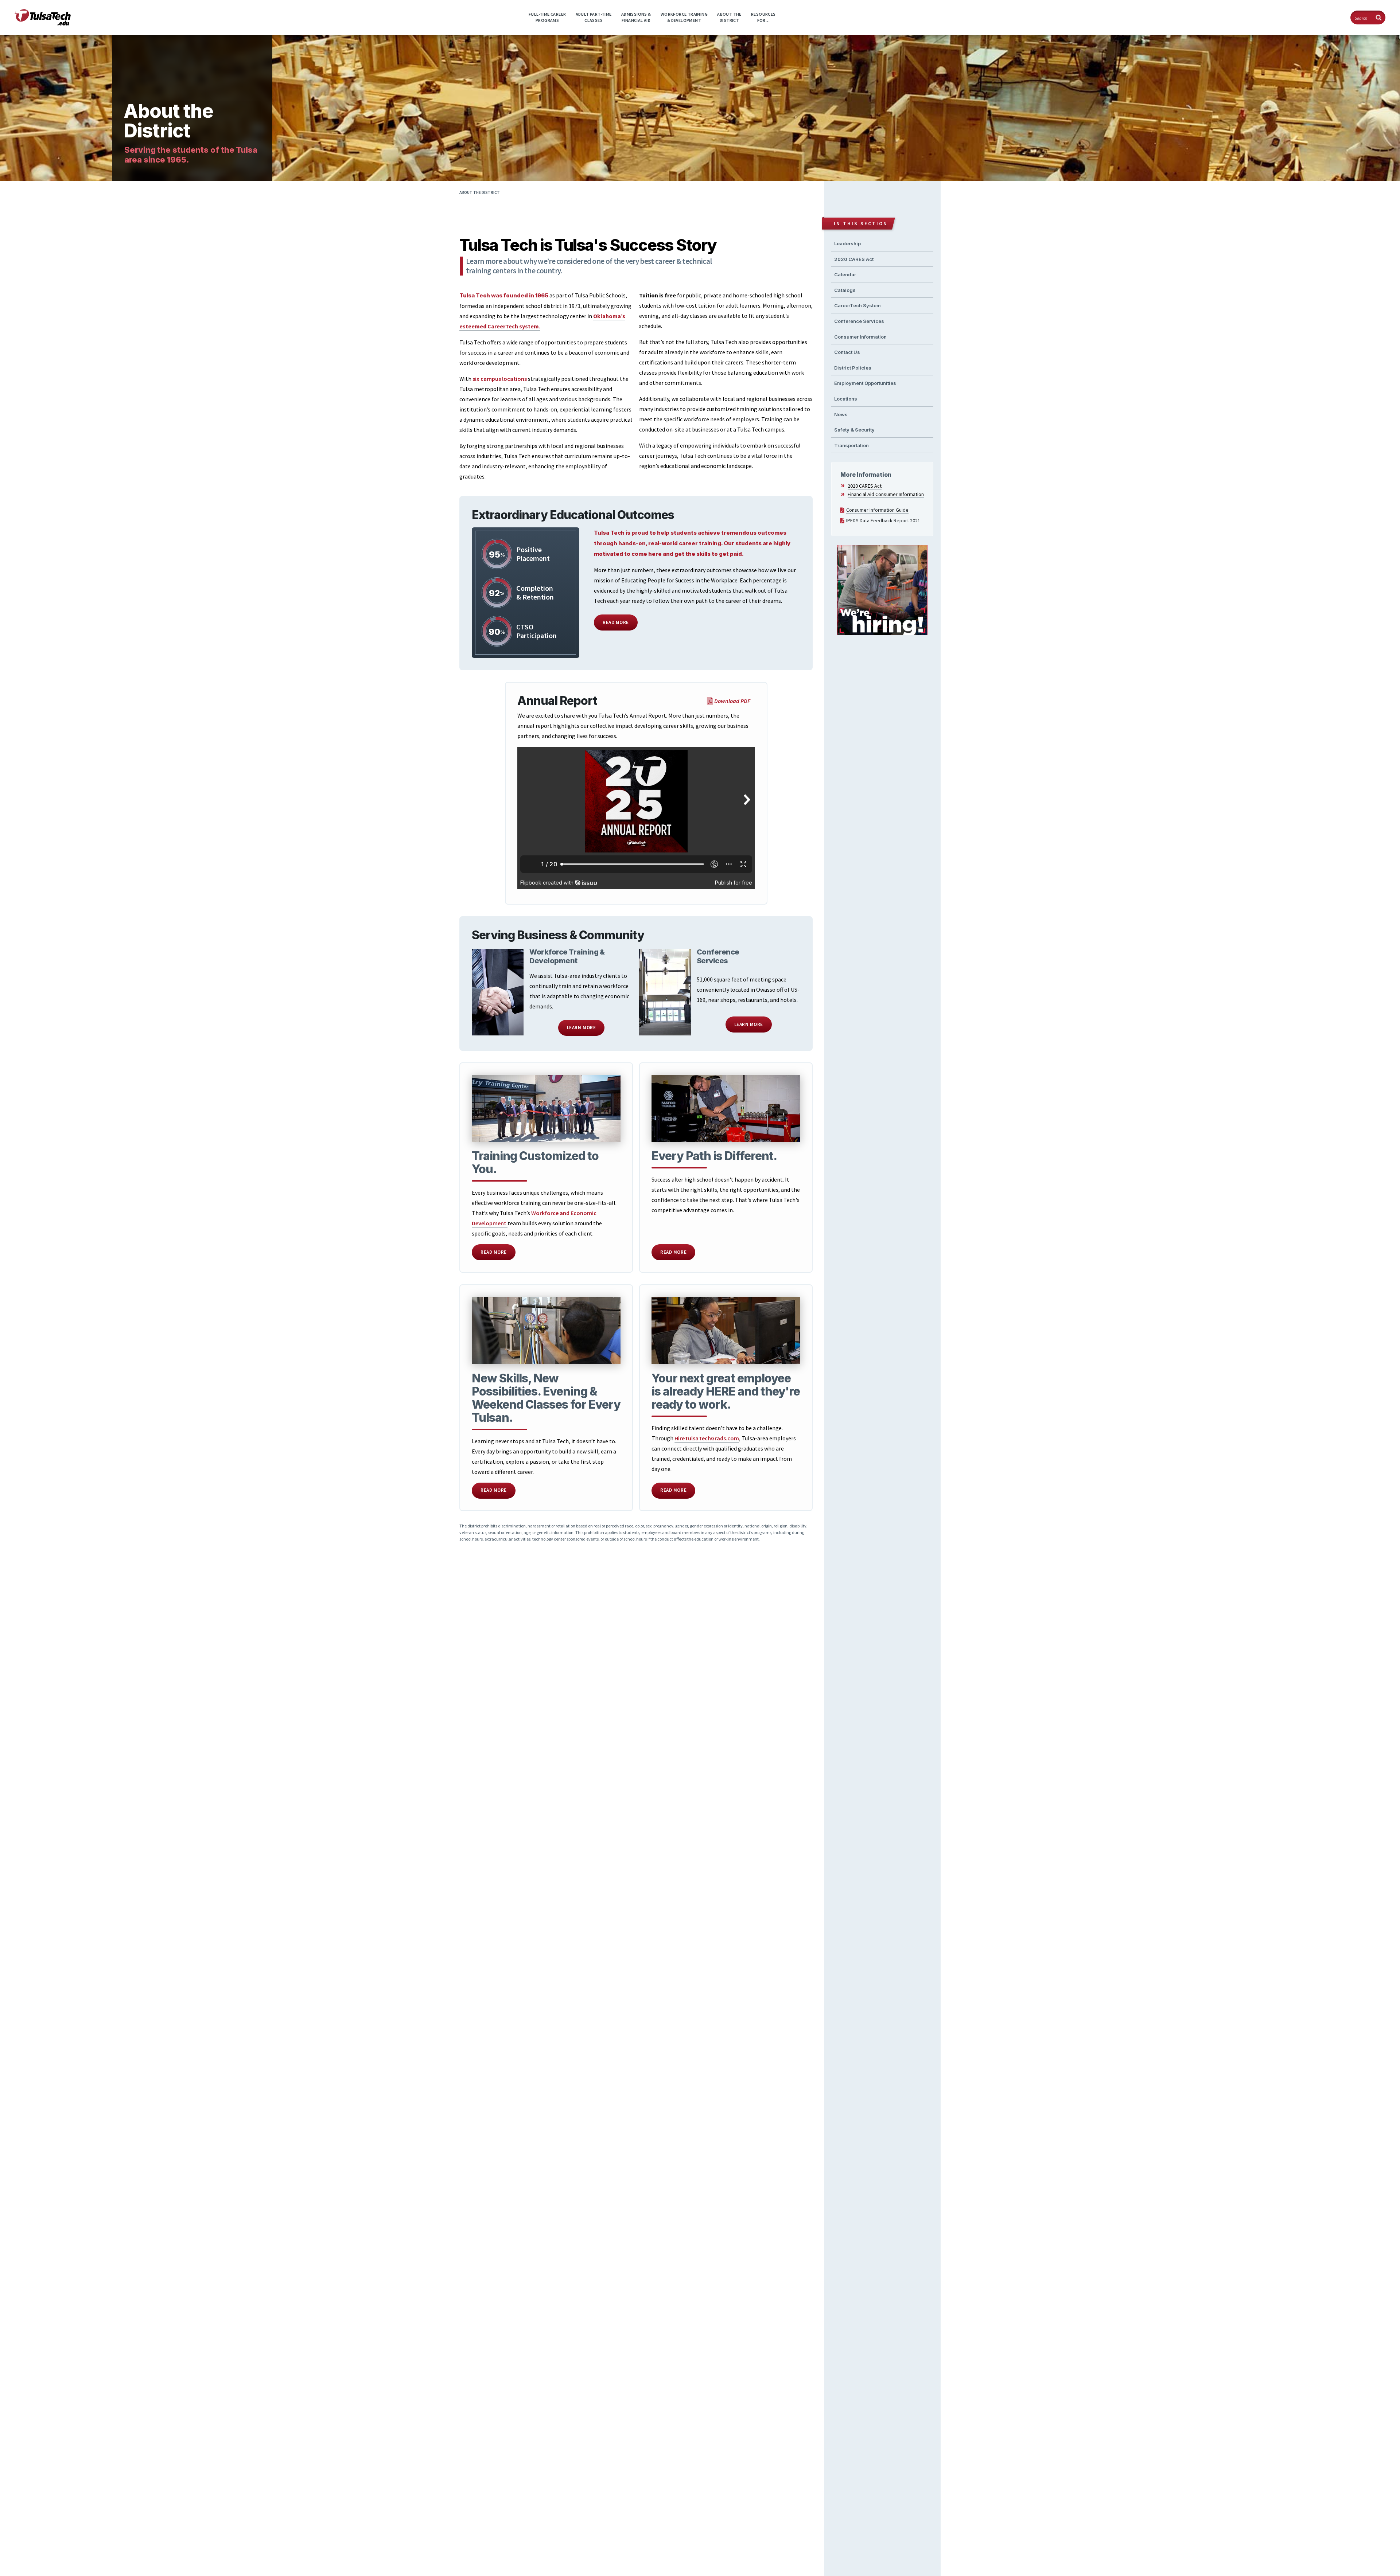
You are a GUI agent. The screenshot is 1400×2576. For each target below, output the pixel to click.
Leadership (847, 243)
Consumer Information (860, 337)
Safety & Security (854, 430)
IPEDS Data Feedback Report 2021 (883, 520)
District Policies (853, 368)
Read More (616, 622)
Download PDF (732, 701)
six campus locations (500, 379)
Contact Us (847, 352)
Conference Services (859, 321)
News (841, 414)
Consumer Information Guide (877, 510)
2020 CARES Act (854, 259)
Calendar (845, 274)
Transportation (851, 445)
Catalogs (845, 290)
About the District (480, 192)
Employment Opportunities (865, 383)
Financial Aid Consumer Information (886, 494)
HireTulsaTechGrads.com (707, 1438)
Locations (846, 399)
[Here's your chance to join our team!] (882, 591)
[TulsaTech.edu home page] (43, 23)
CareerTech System (857, 305)
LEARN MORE (581, 1028)
